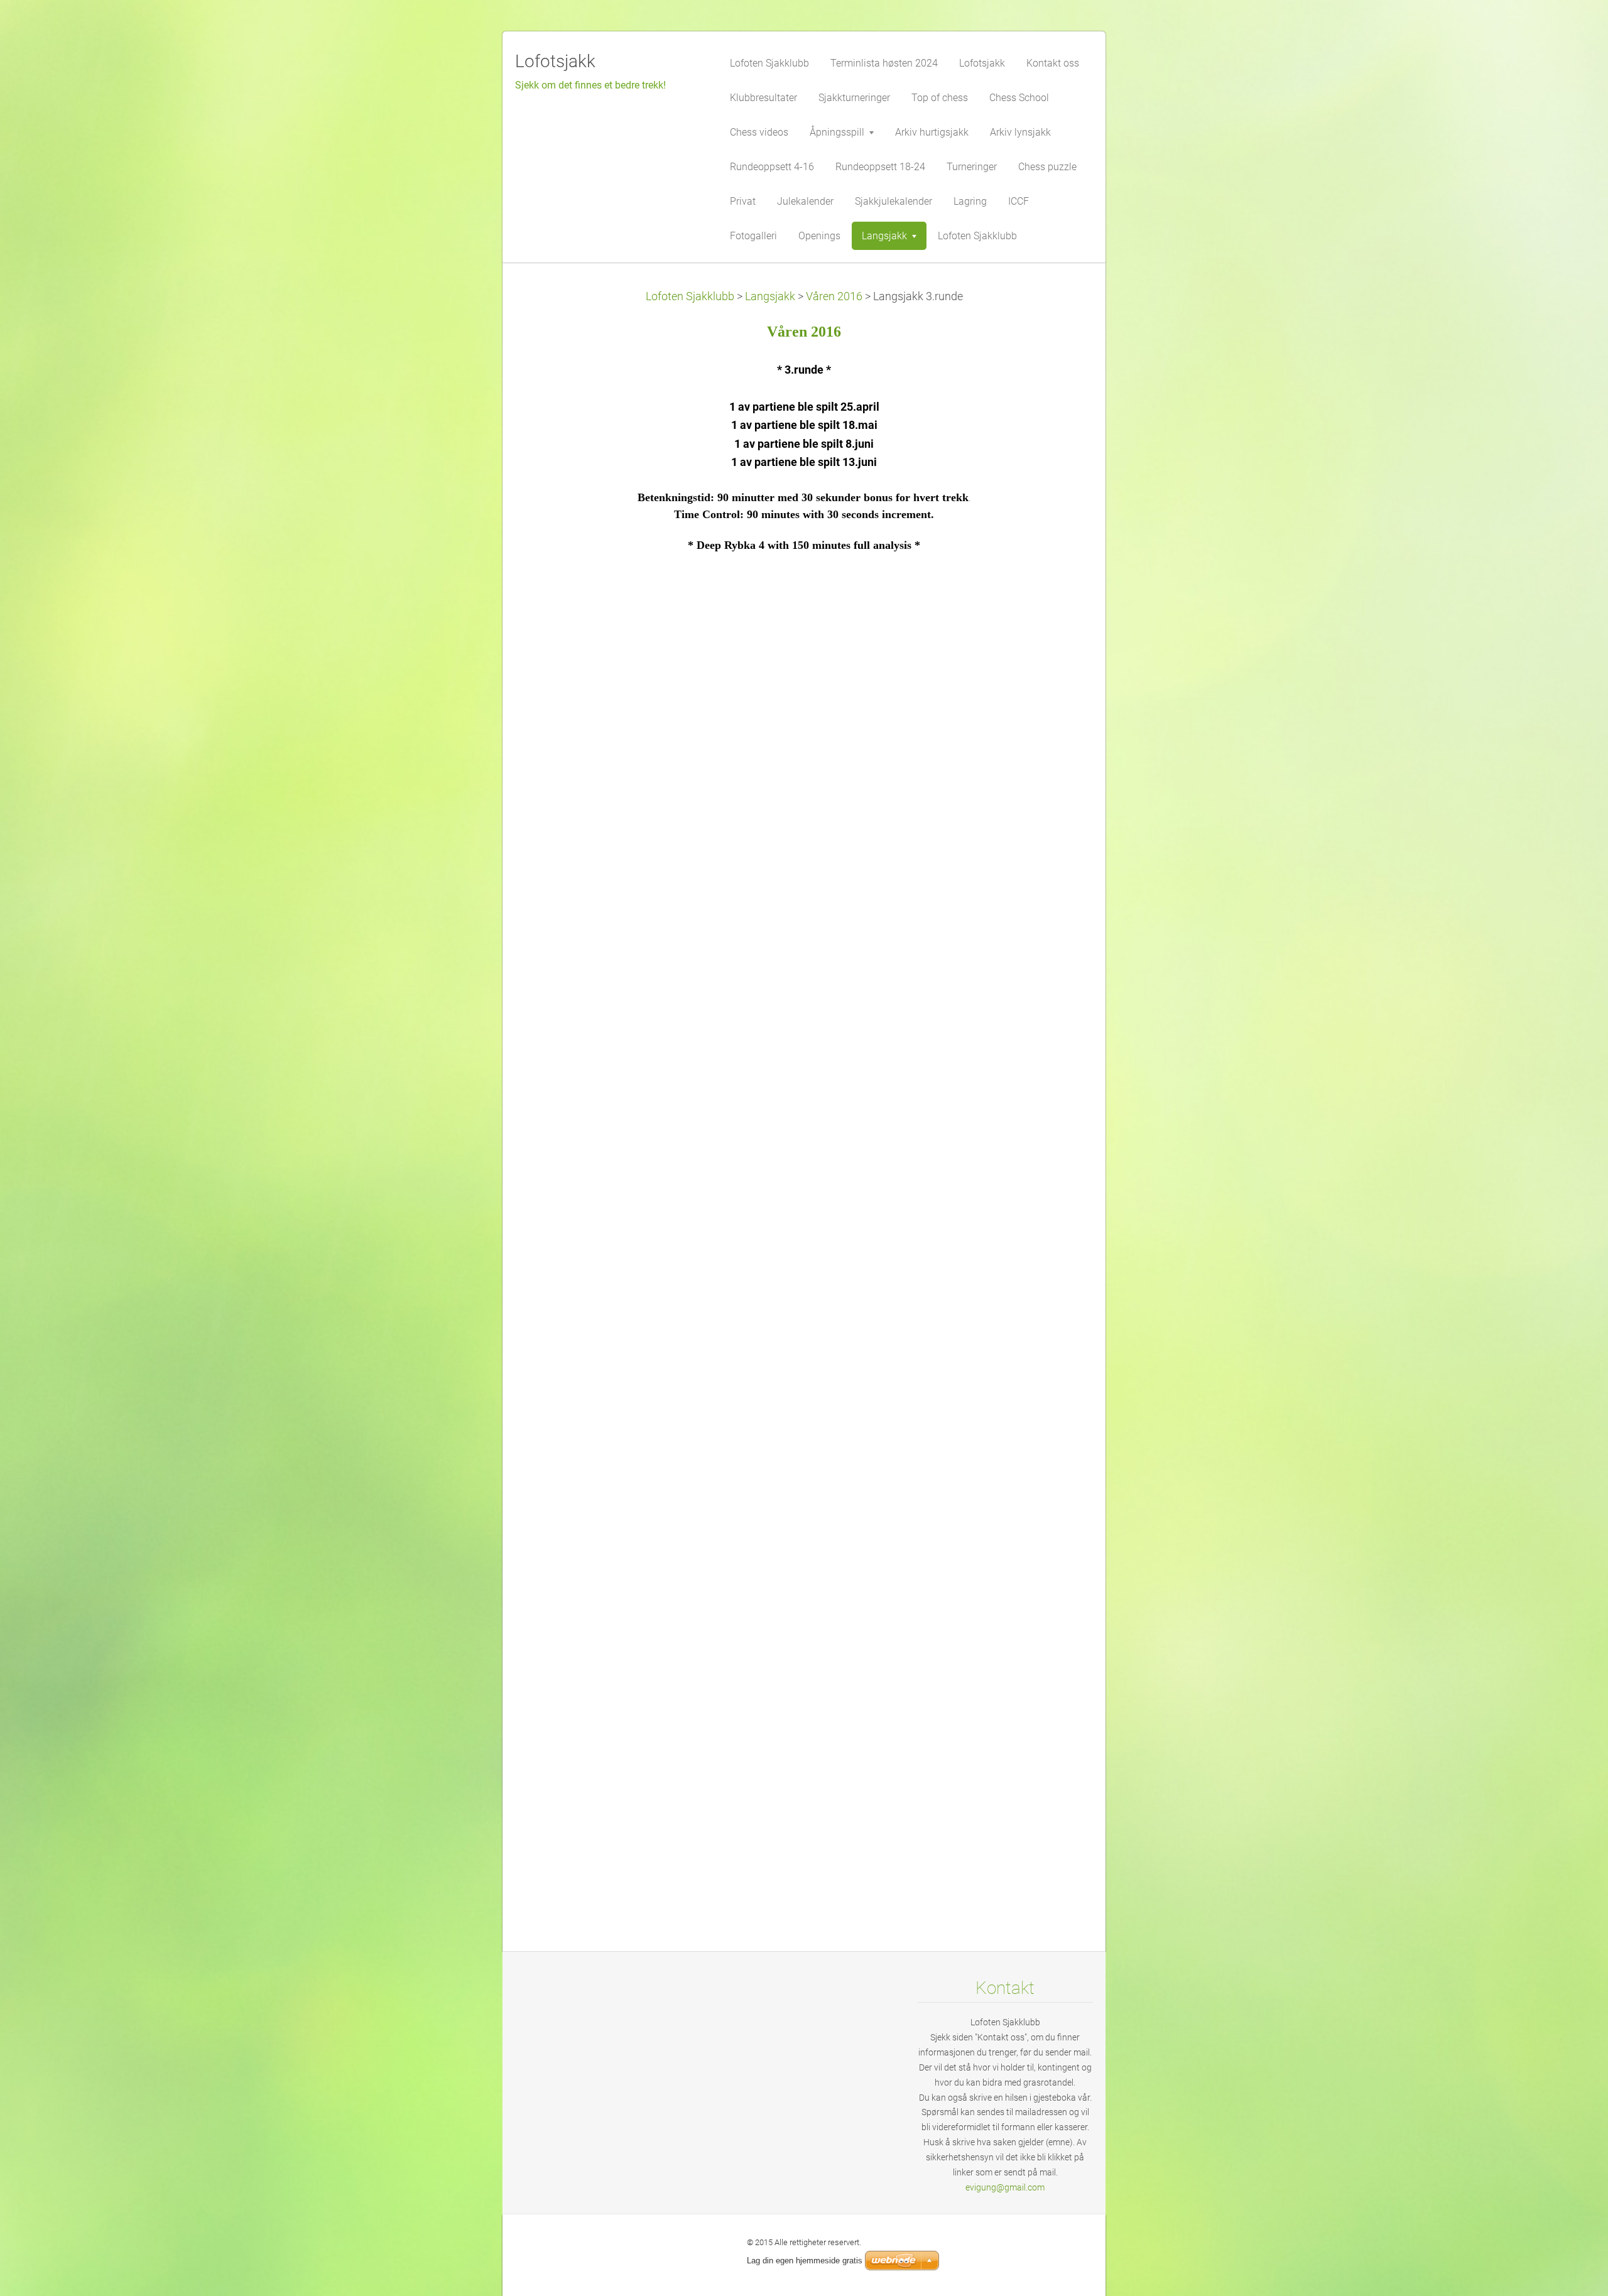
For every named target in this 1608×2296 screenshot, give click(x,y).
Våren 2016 (834, 296)
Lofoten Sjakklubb (690, 296)
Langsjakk (770, 296)
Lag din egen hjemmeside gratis (805, 2261)
